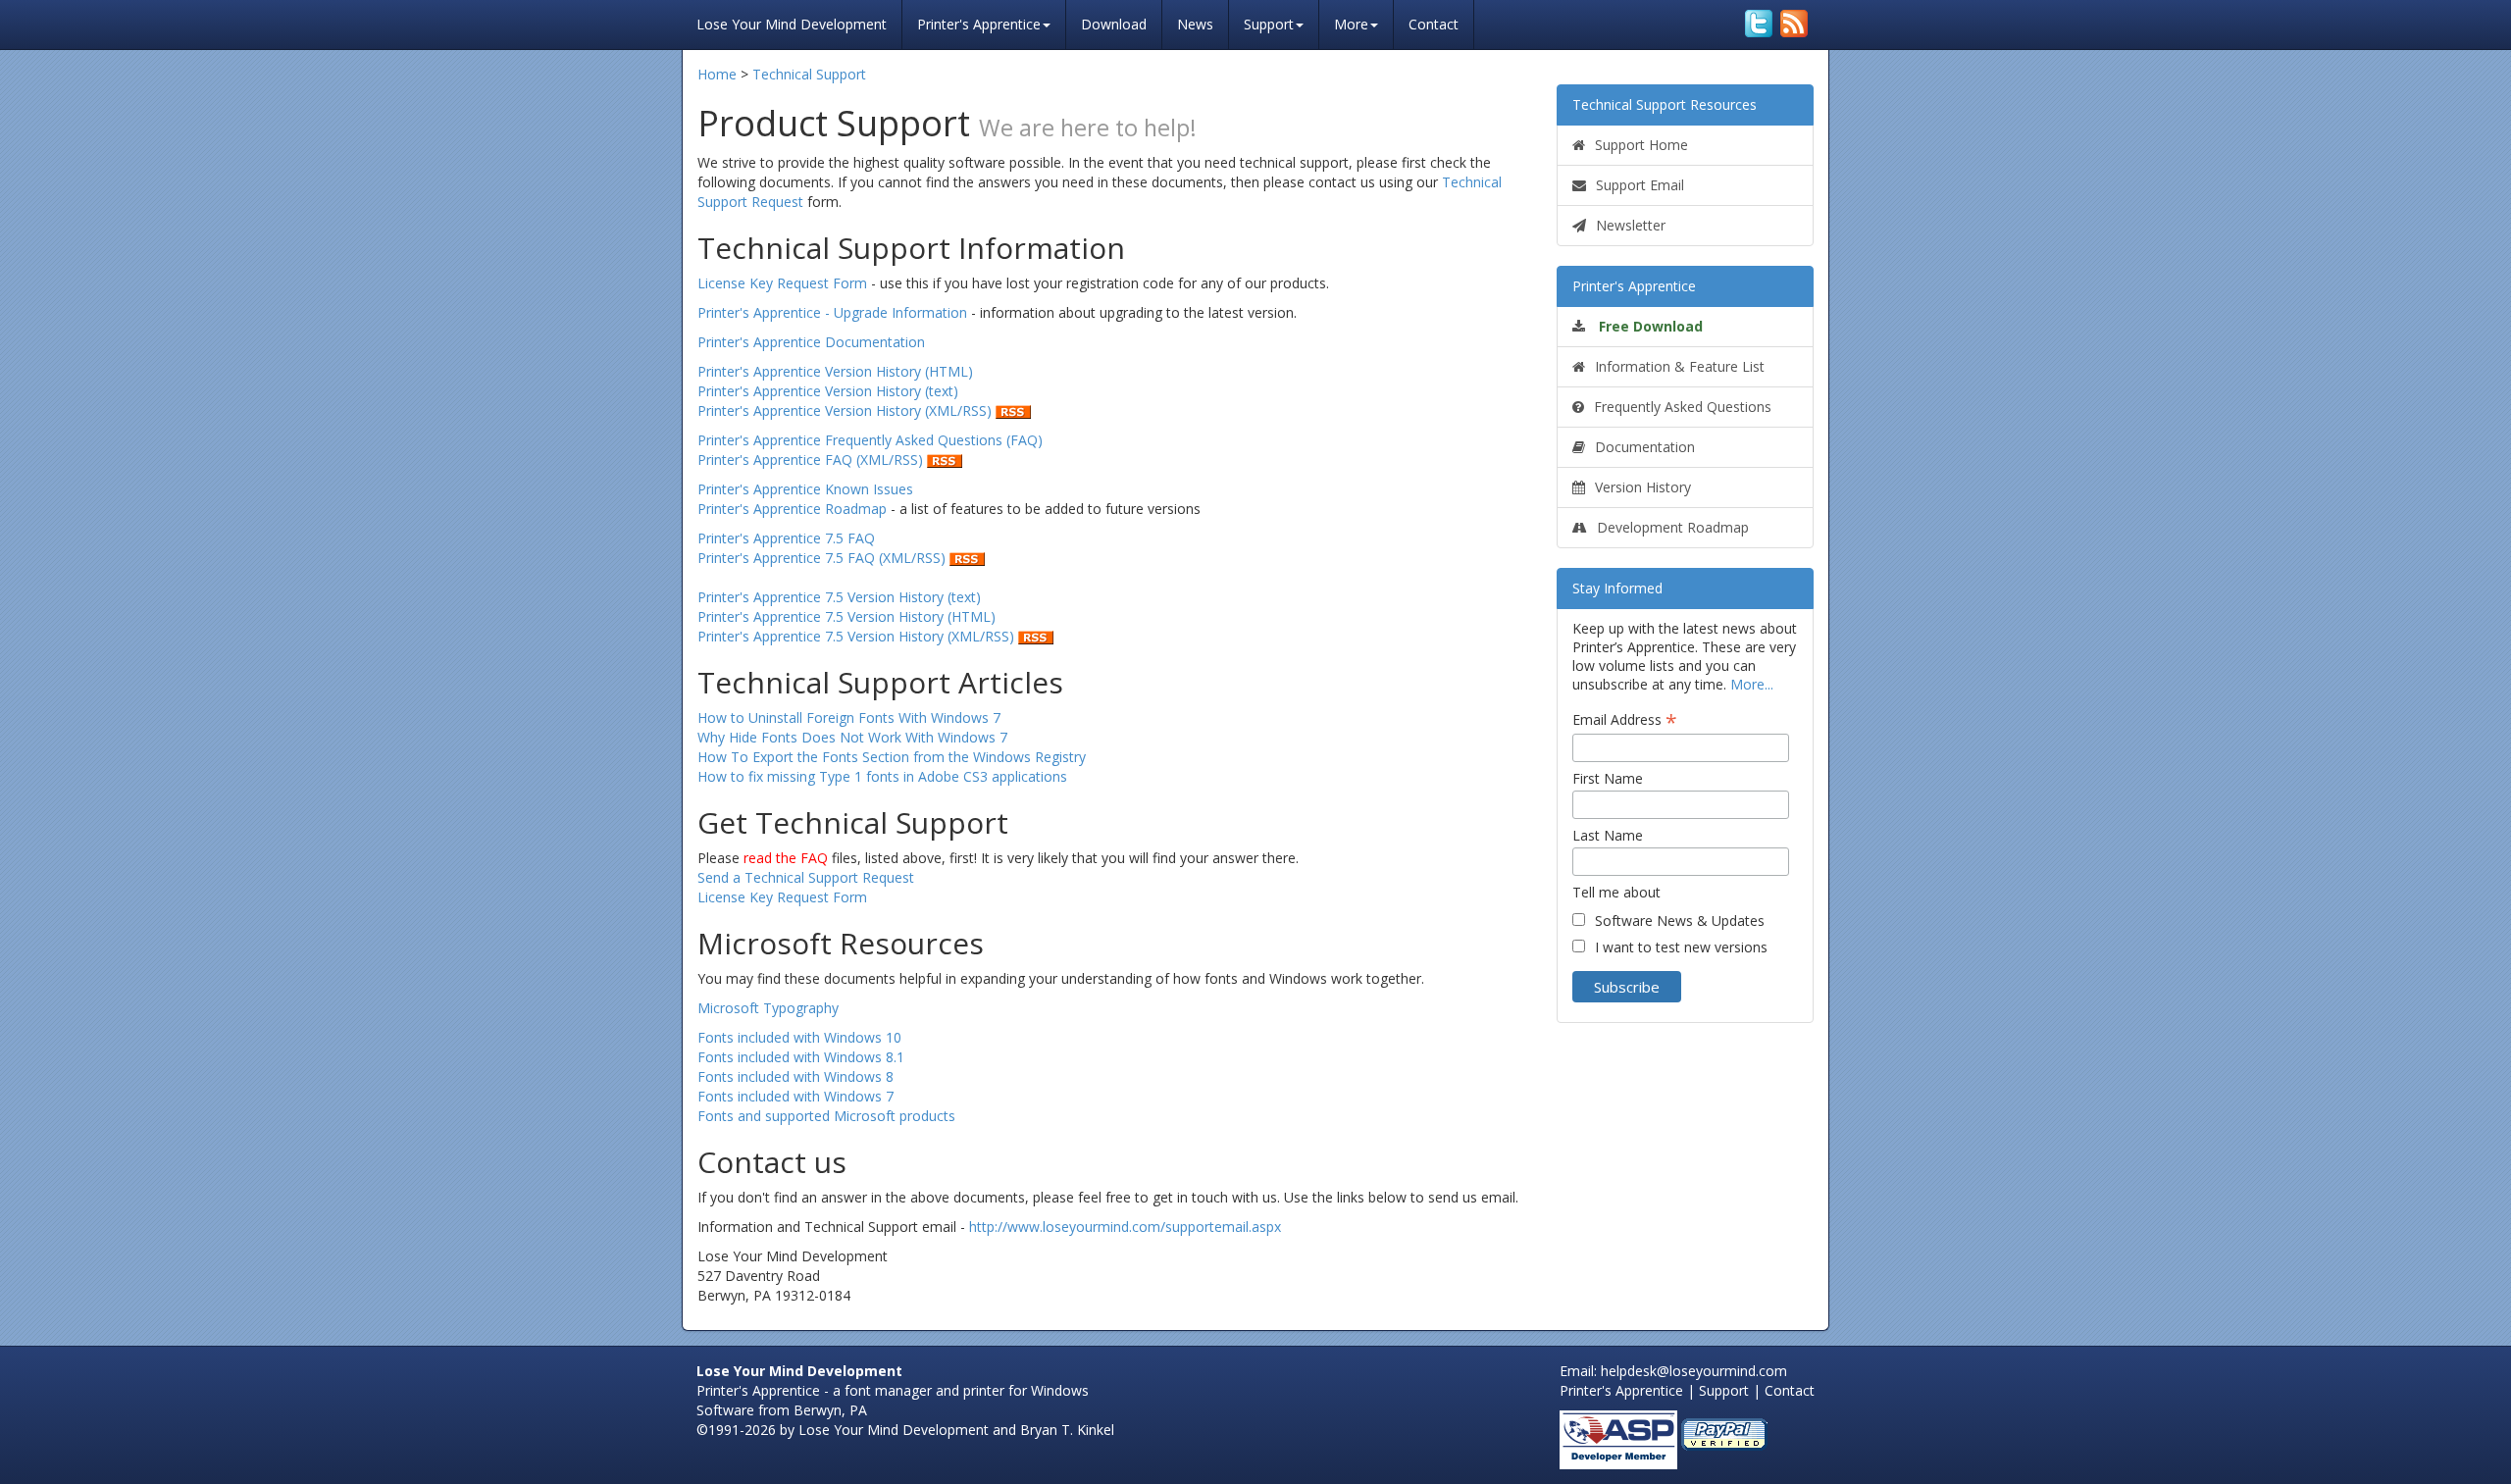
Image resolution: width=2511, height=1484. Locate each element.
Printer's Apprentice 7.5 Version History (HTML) (846, 616)
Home (717, 74)
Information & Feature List (1680, 366)
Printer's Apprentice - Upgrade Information (832, 312)
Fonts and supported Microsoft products (826, 1116)
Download (1114, 24)
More (1351, 24)
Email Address (1625, 719)
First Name (1608, 778)
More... (1752, 684)
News (1195, 24)
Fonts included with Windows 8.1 (801, 1057)
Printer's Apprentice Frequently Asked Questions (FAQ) (870, 440)
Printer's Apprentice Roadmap (792, 509)
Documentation (1645, 447)
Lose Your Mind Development (792, 22)
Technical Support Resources (1665, 104)
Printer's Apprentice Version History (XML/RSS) (846, 410)
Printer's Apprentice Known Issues (805, 489)
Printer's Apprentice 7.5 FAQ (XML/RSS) (823, 558)
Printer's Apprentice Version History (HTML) (835, 371)
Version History (1643, 487)
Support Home (1641, 145)
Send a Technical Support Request (806, 877)
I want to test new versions (1681, 947)
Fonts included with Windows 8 (795, 1076)
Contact (1434, 24)
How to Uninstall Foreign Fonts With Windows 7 (849, 717)
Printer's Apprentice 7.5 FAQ (786, 538)
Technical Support (809, 74)
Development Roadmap (1673, 527)
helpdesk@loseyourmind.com (1694, 1371)
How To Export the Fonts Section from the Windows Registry (892, 757)
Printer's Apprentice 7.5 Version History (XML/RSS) (858, 636)
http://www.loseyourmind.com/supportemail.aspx (1125, 1227)
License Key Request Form (782, 283)
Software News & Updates (1680, 921)
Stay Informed (1617, 588)
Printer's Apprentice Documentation (811, 342)
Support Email (1640, 185)
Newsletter (1631, 225)
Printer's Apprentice (979, 24)
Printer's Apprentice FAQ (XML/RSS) (812, 460)
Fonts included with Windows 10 (799, 1037)
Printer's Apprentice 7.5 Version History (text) (839, 597)
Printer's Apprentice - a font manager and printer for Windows (893, 1390)
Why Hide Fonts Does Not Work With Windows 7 (852, 737)
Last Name (1608, 835)
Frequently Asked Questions (1683, 407)
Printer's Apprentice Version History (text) (828, 391)
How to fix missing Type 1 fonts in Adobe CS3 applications (882, 776)
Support (1269, 24)
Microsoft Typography (768, 1008)
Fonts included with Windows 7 (795, 1096)
